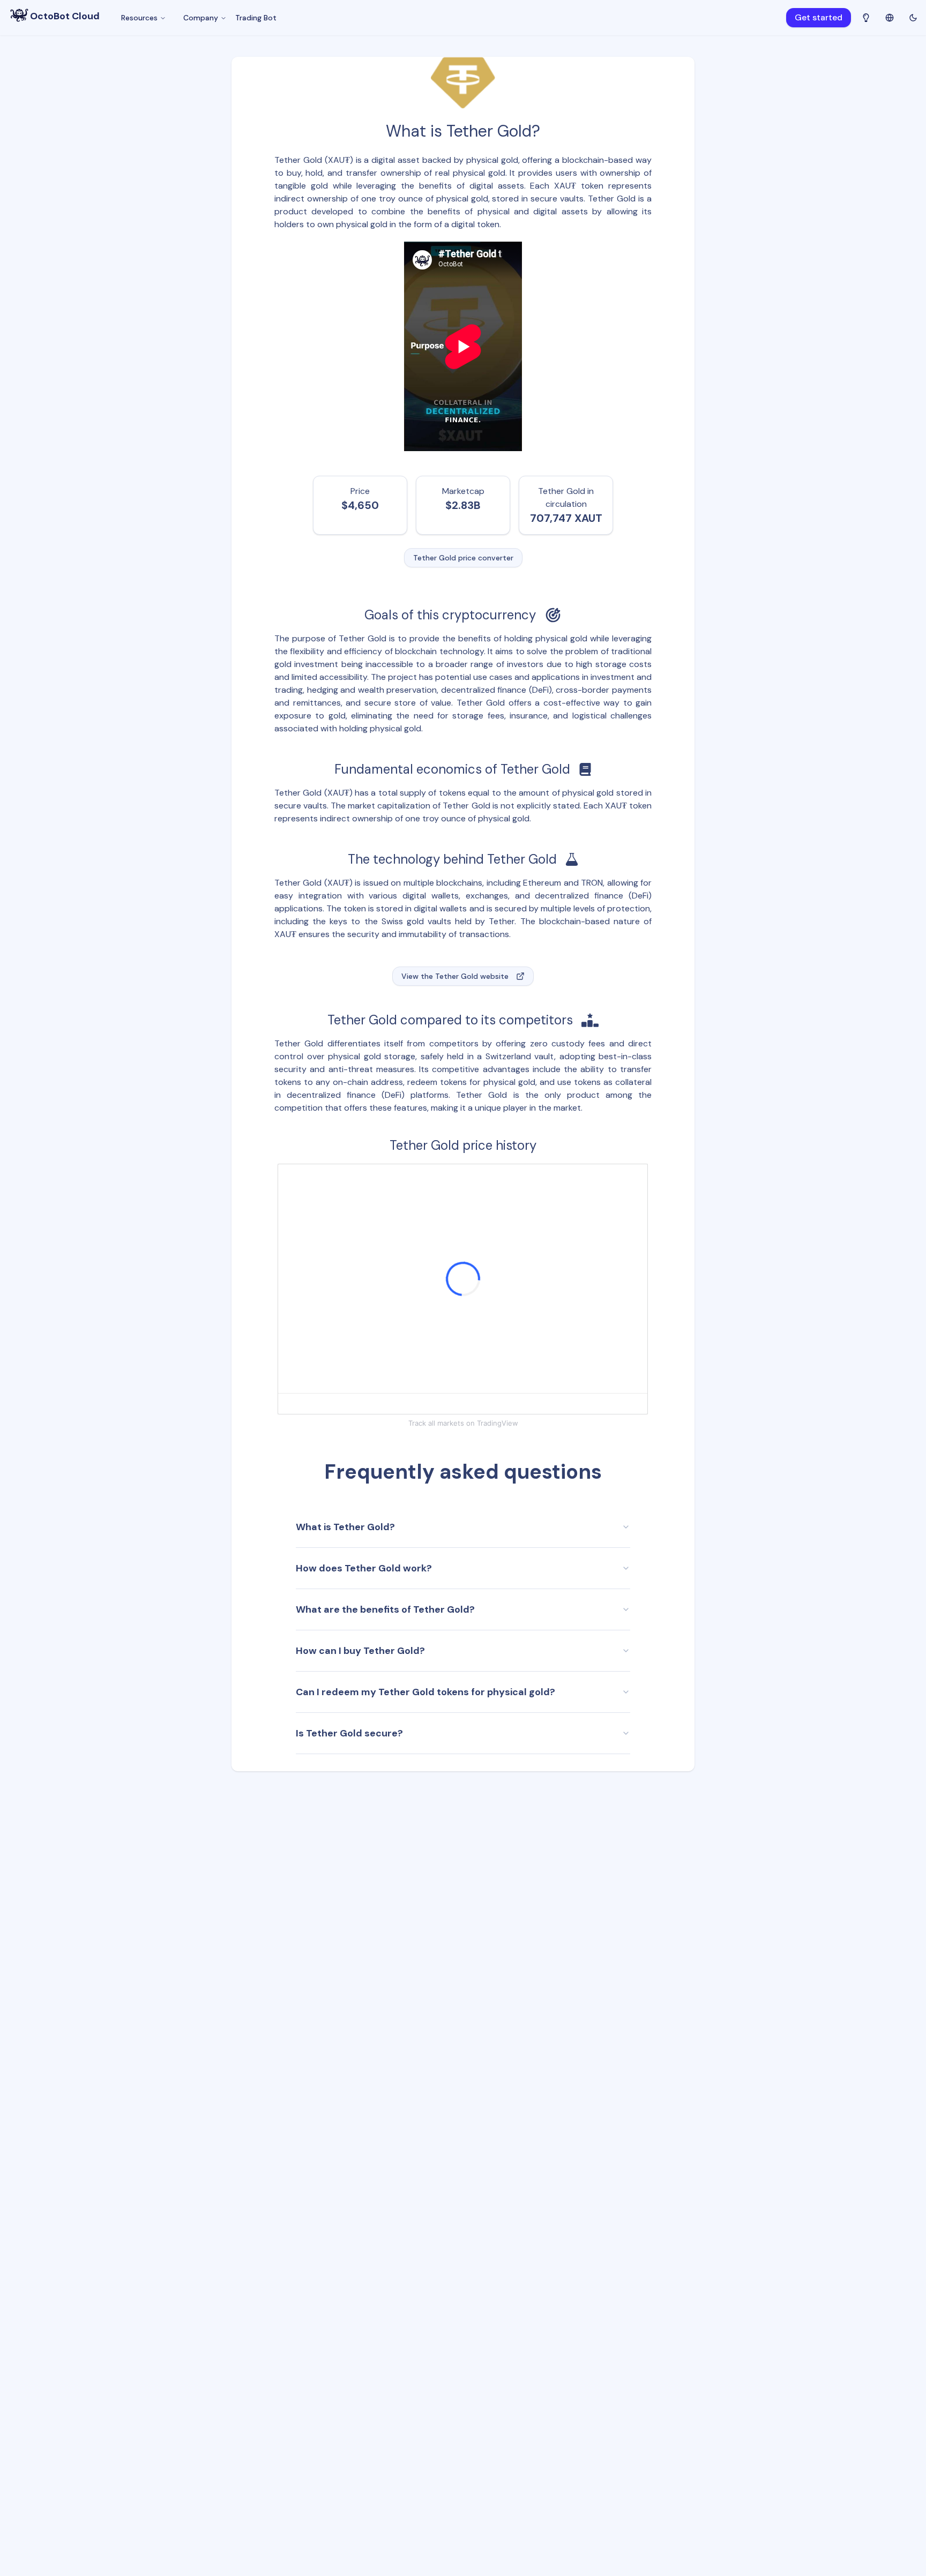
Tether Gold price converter (463, 558)
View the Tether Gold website (455, 976)
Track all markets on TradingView (463, 1423)
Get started (819, 17)
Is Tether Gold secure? (349, 1733)
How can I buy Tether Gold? (360, 1651)
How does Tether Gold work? (364, 1568)
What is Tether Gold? (345, 1527)
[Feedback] (866, 18)
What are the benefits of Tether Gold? (385, 1609)
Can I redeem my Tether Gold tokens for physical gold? (425, 1692)
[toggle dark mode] (913, 18)
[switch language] (890, 17)
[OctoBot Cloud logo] (19, 15)
